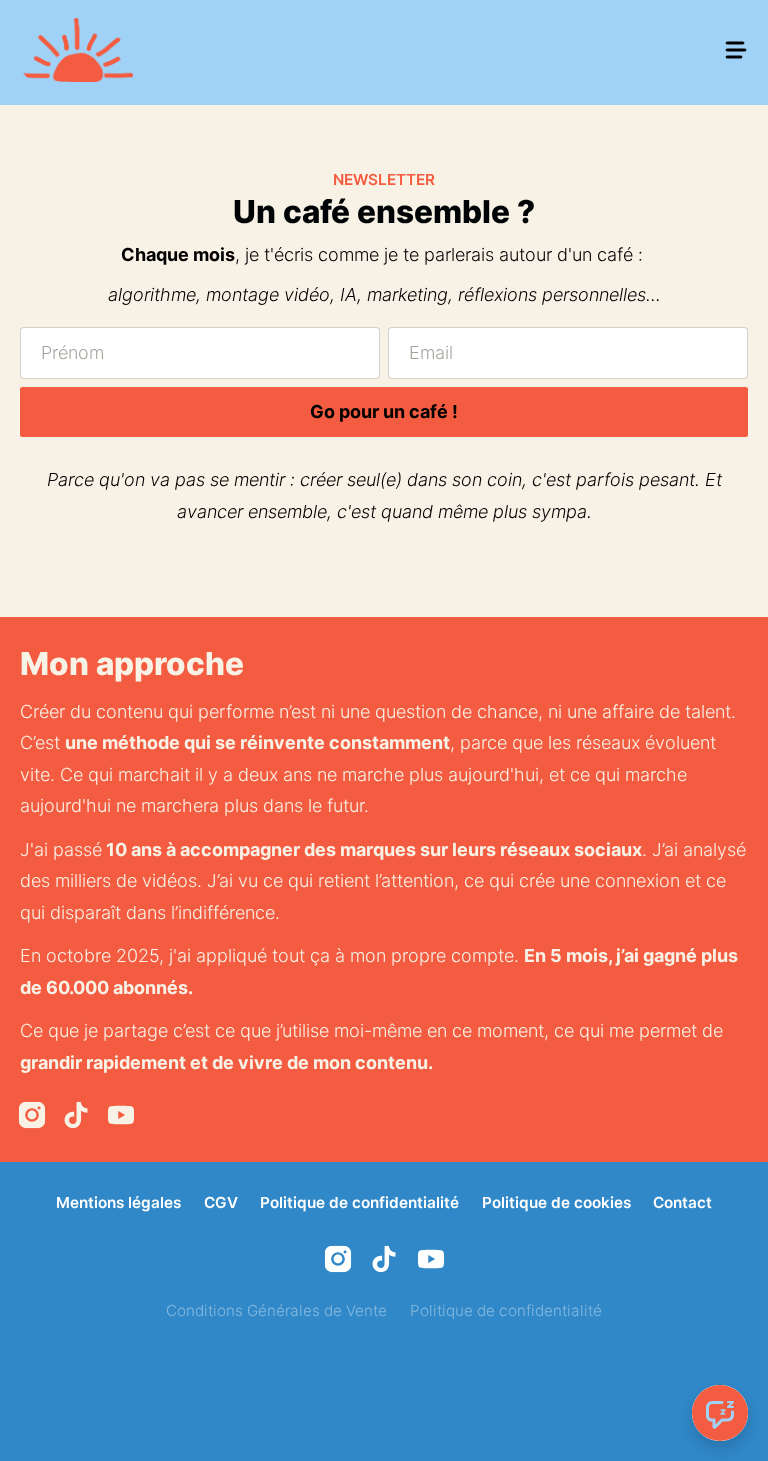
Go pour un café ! (384, 411)
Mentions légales (118, 1202)
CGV (221, 1202)
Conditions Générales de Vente (276, 1310)
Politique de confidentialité (359, 1202)
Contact (682, 1202)
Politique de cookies (556, 1202)
